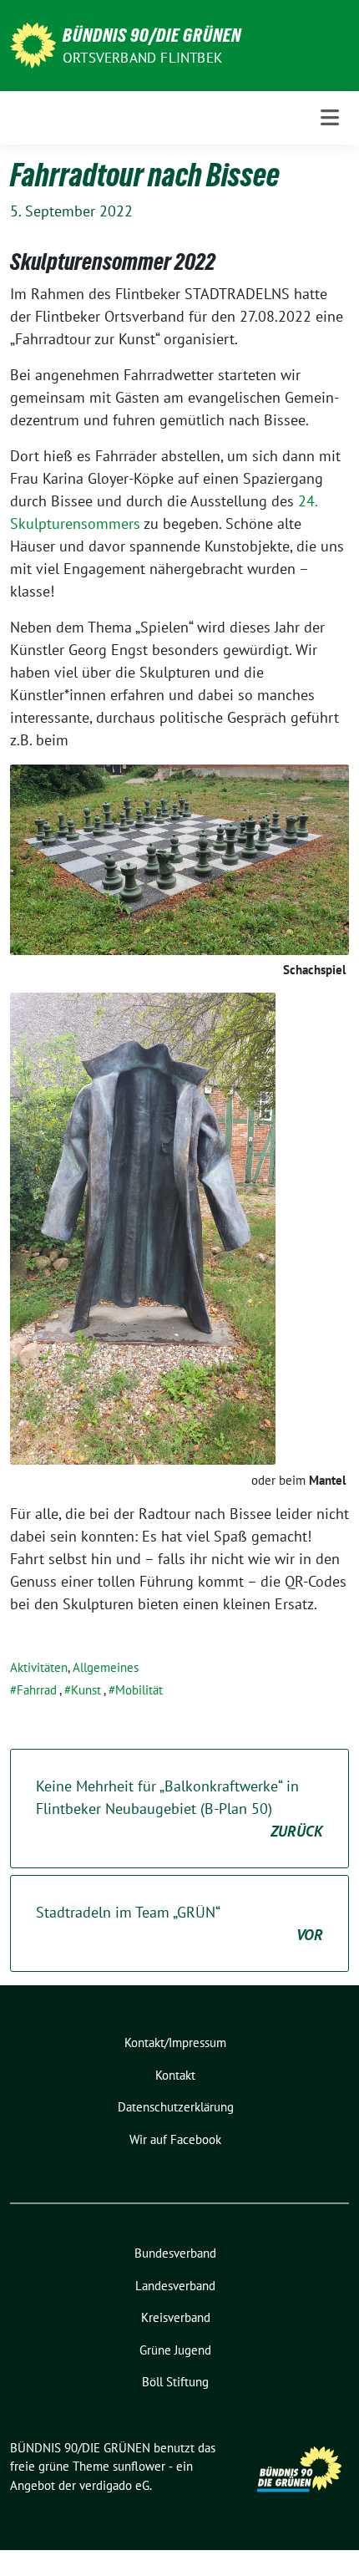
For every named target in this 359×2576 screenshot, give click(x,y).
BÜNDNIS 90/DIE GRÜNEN (152, 35)
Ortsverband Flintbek (142, 58)
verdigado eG (114, 2485)
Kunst (86, 1690)
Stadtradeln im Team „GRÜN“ (179, 1923)
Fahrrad (37, 1690)
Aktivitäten (39, 1667)
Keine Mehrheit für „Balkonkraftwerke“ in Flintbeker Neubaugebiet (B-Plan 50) (179, 1809)
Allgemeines (106, 1667)
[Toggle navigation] (330, 117)
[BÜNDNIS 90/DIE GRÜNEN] (33, 44)
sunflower (139, 2466)
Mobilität (139, 1690)
